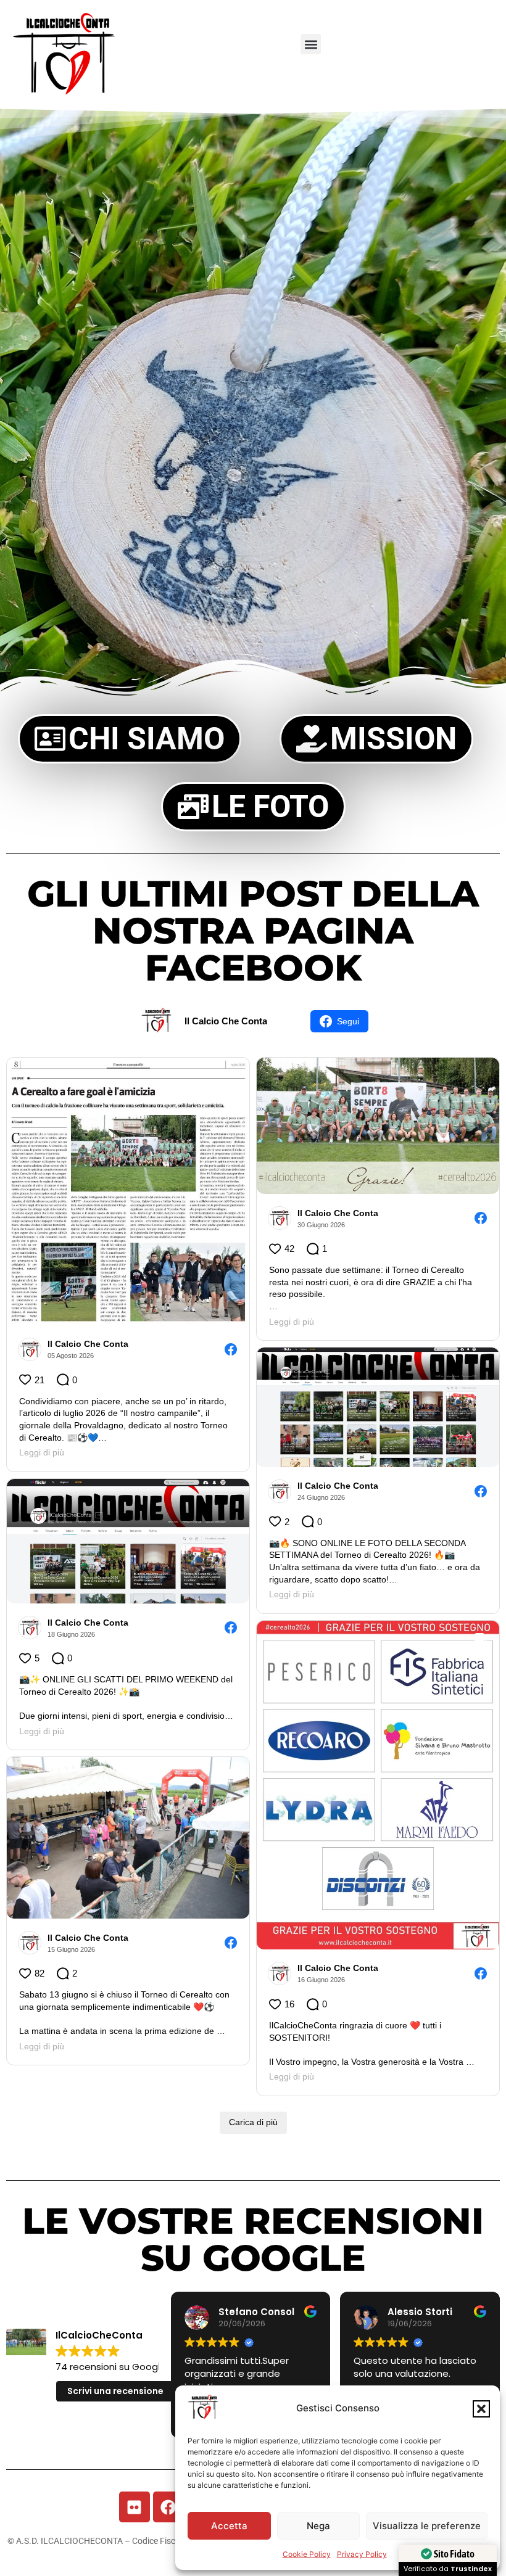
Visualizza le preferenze (427, 2526)
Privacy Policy (362, 2554)
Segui (348, 1021)
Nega (318, 2526)
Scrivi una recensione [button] (115, 2391)
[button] (481, 2409)
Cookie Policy (307, 2554)
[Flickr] (135, 2507)
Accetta (229, 2526)
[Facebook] (168, 2507)
